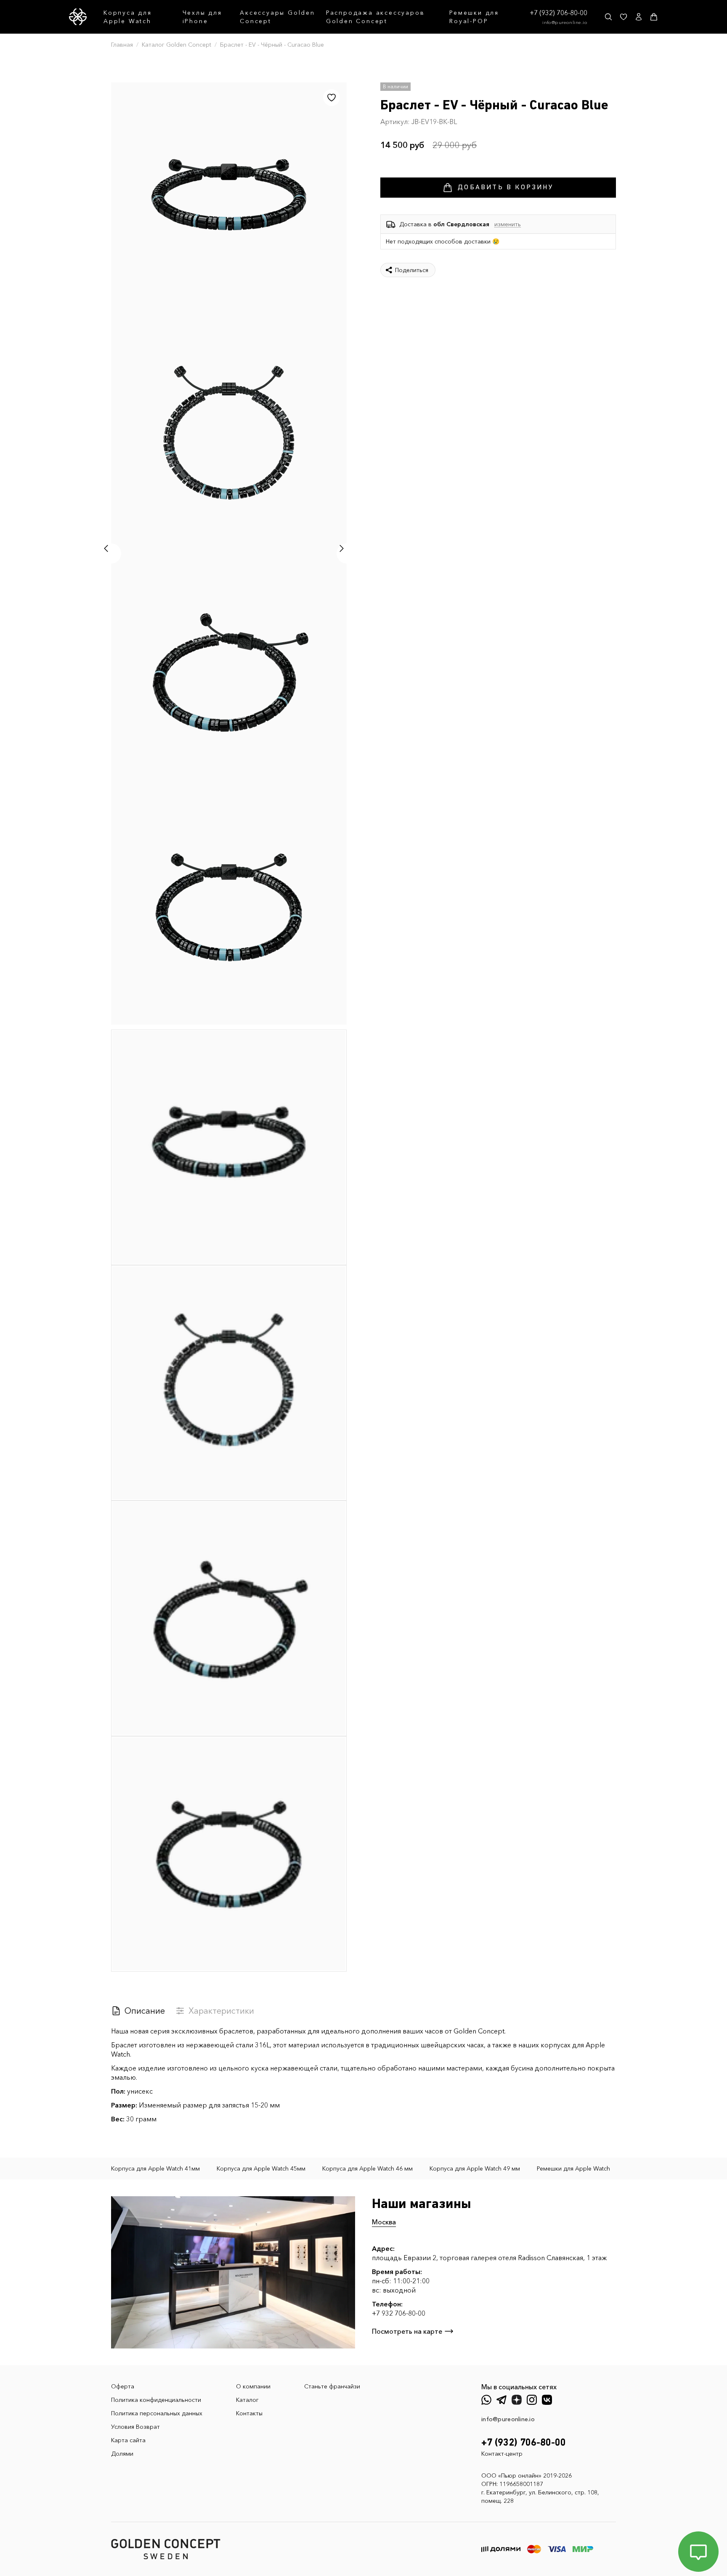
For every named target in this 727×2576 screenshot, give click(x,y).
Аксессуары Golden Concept (277, 17)
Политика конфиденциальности (156, 2400)
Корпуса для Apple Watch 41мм (155, 2168)
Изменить (508, 224)
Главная (122, 45)
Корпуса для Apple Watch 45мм (261, 2168)
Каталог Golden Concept (176, 45)
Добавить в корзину (506, 188)
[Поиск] (608, 17)
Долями (122, 2454)
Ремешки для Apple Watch (573, 2168)
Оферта (123, 2386)
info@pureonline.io (565, 22)
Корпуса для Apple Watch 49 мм (475, 2168)
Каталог (247, 2400)
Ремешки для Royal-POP (474, 17)
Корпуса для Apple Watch (128, 17)
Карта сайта (128, 2440)
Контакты (249, 2413)
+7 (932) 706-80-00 (559, 13)
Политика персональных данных (157, 2413)
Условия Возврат (135, 2427)
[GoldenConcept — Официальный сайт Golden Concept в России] (78, 17)
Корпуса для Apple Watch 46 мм (367, 2168)
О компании (253, 2386)
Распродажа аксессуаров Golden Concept (375, 17)
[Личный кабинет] (639, 17)
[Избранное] (624, 17)
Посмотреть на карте (407, 2331)
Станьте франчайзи (332, 2386)
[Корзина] (654, 17)
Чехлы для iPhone (202, 17)
